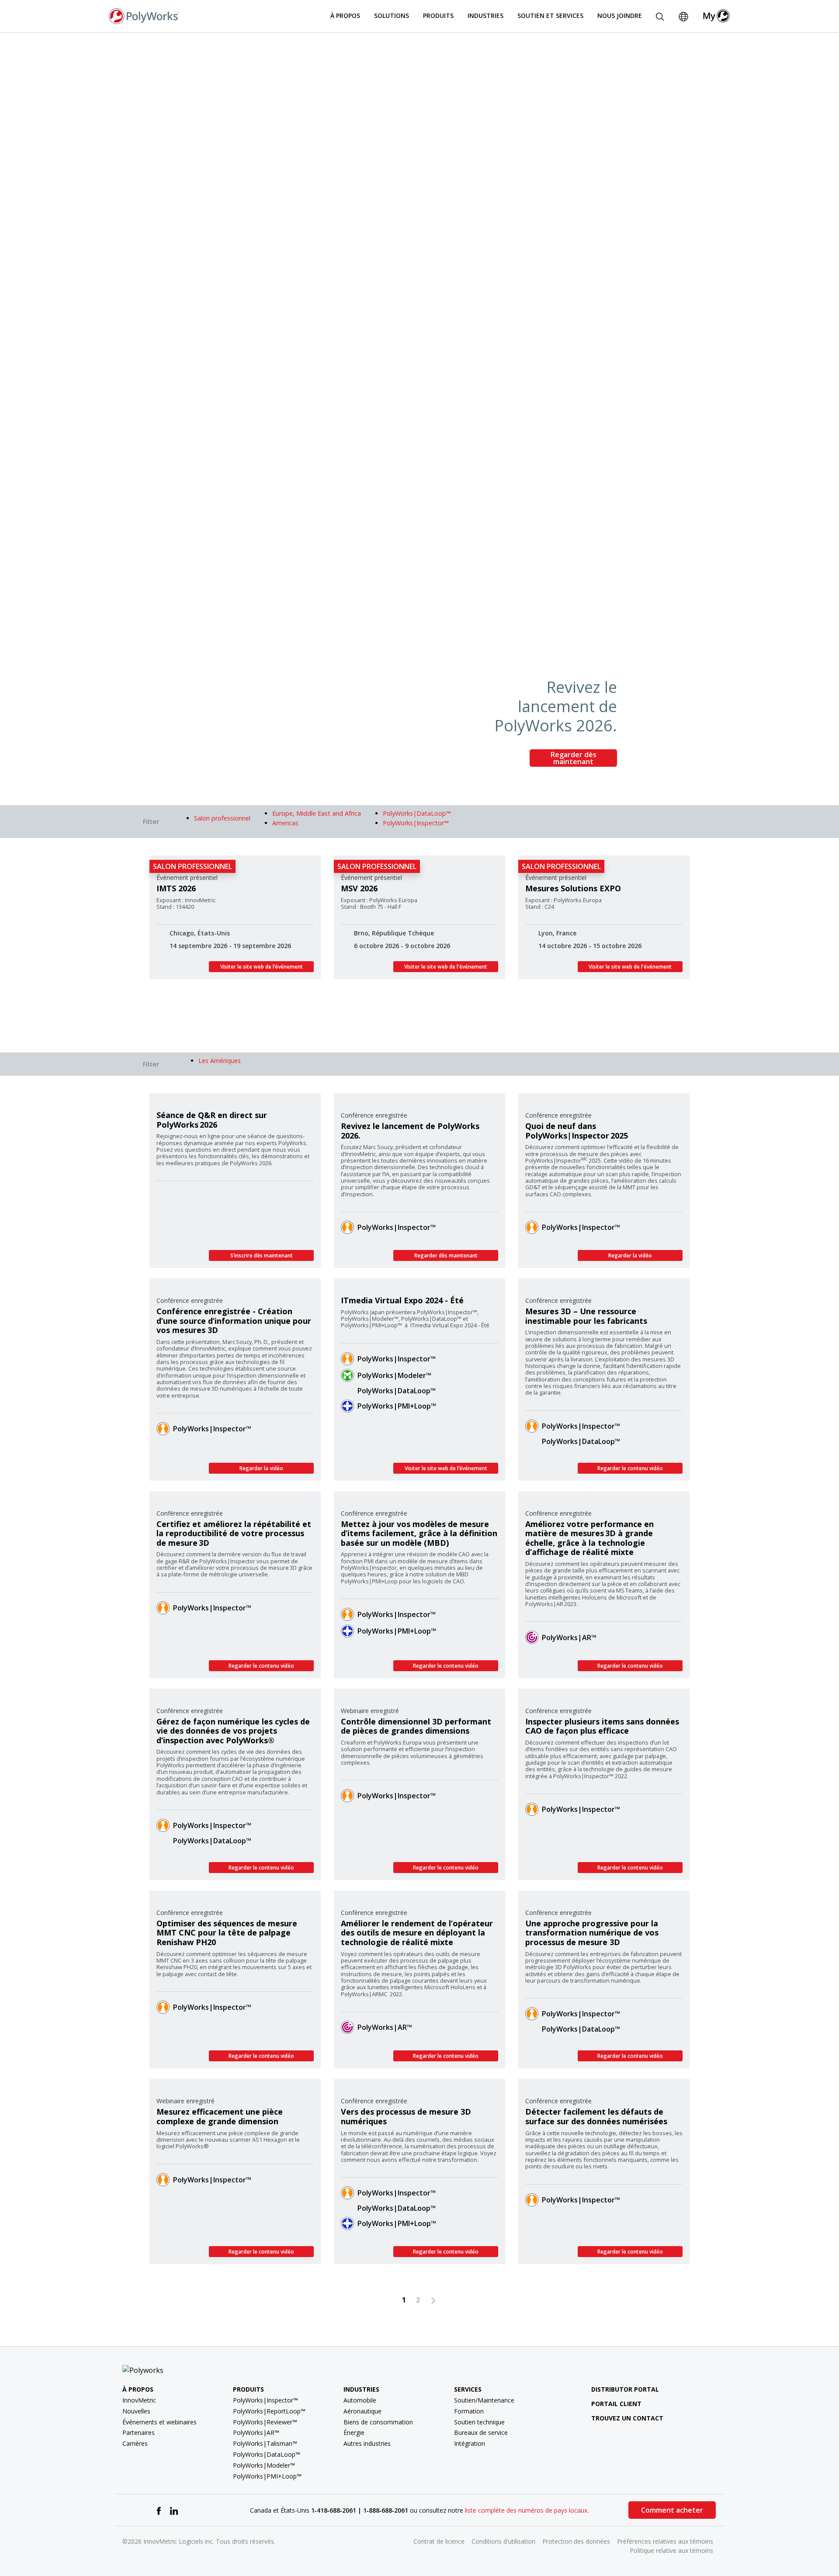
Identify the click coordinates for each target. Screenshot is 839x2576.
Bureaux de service (481, 2432)
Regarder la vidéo (630, 1255)
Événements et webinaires (159, 2422)
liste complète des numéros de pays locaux (526, 2510)
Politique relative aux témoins (671, 2550)
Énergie (354, 2432)
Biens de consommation (378, 2422)
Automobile (360, 2400)
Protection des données (576, 2541)
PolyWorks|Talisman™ (265, 2443)
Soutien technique (479, 2422)
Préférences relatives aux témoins (665, 2541)
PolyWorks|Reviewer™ (265, 2422)
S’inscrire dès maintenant (262, 1255)
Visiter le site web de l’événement (262, 967)
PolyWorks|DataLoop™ (397, 1391)
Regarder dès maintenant (574, 758)
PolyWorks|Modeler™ (394, 1375)
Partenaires (139, 2432)
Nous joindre (620, 16)
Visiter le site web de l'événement (446, 967)
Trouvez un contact (627, 2418)
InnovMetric (139, 2400)
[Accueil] (144, 15)
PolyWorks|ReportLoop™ (269, 2411)
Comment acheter (672, 2510)
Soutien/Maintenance (484, 2400)
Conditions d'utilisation (503, 2541)
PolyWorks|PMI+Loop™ (397, 1406)
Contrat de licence (439, 2541)
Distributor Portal (625, 2389)
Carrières (135, 2443)
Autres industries (367, 2443)
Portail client (616, 2404)
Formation (469, 2411)
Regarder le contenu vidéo (630, 1468)
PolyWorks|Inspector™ (397, 1227)
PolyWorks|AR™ (569, 1638)
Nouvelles (136, 2411)
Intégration (470, 2443)
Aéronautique (362, 2411)
